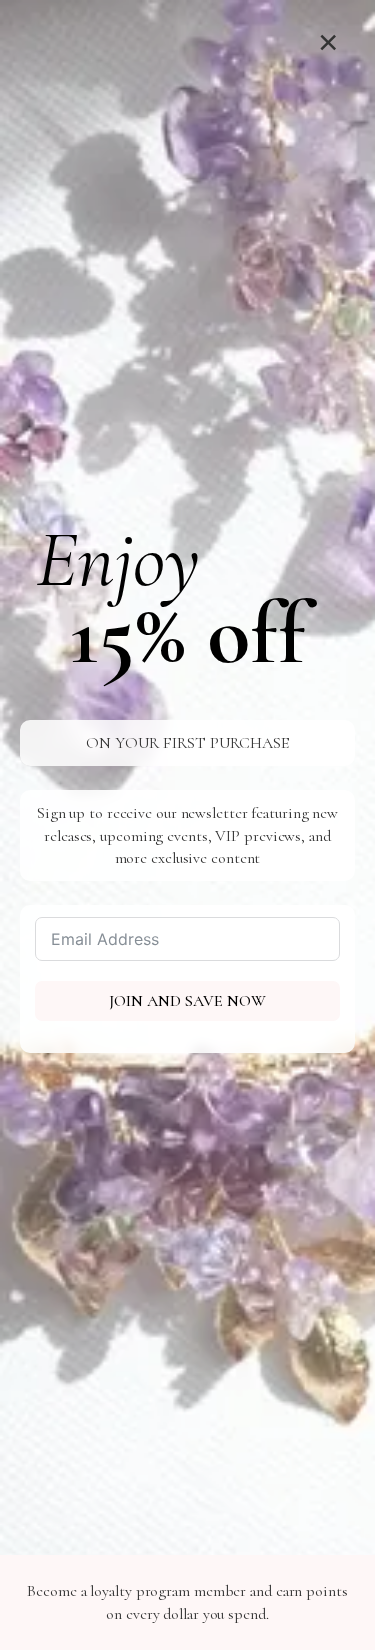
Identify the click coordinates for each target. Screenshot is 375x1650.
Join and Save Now (187, 1001)
